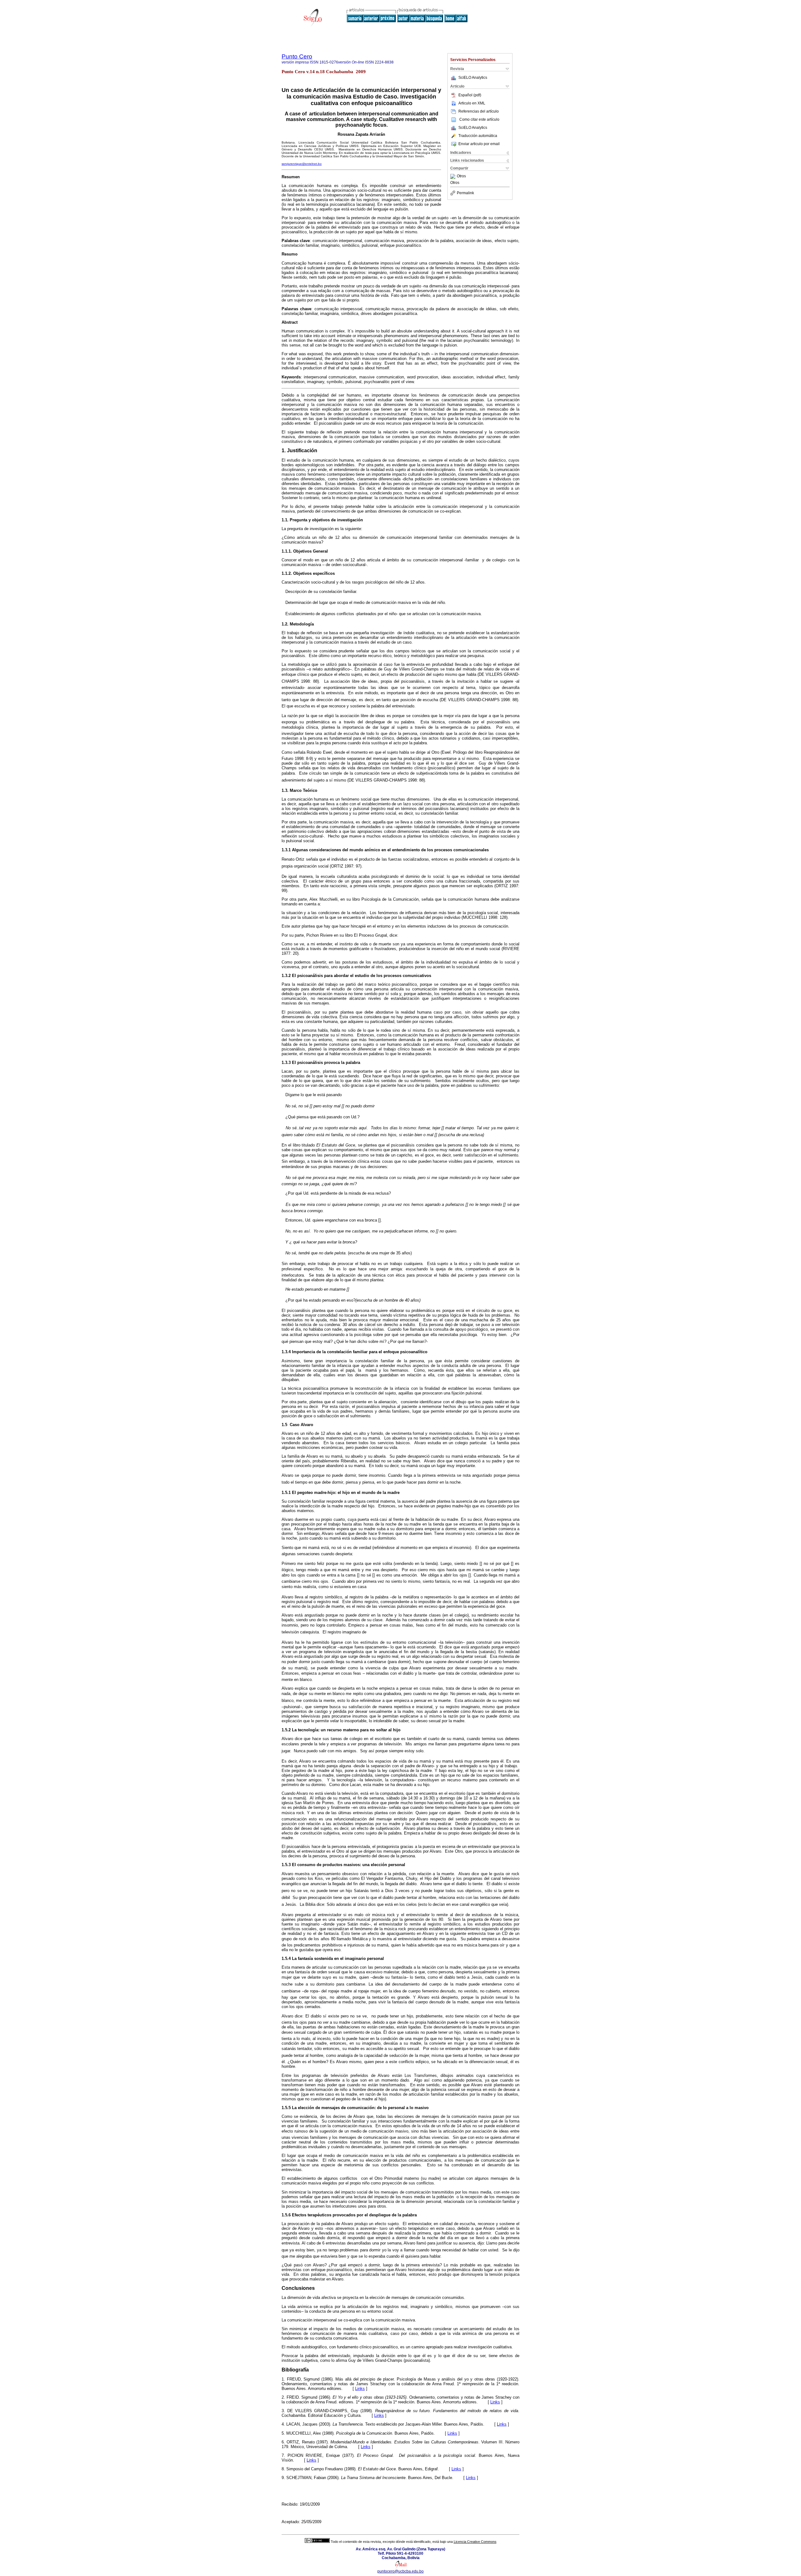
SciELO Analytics (473, 78)
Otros (461, 176)
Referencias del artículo (479, 111)
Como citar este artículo (479, 119)
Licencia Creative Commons (475, 2542)
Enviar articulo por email (479, 144)
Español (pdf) (470, 95)
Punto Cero (297, 56)
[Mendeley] (454, 176)
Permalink (465, 193)
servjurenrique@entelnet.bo (302, 164)
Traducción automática (478, 136)
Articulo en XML (472, 103)
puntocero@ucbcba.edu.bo (400, 2571)
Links (360, 2389)
